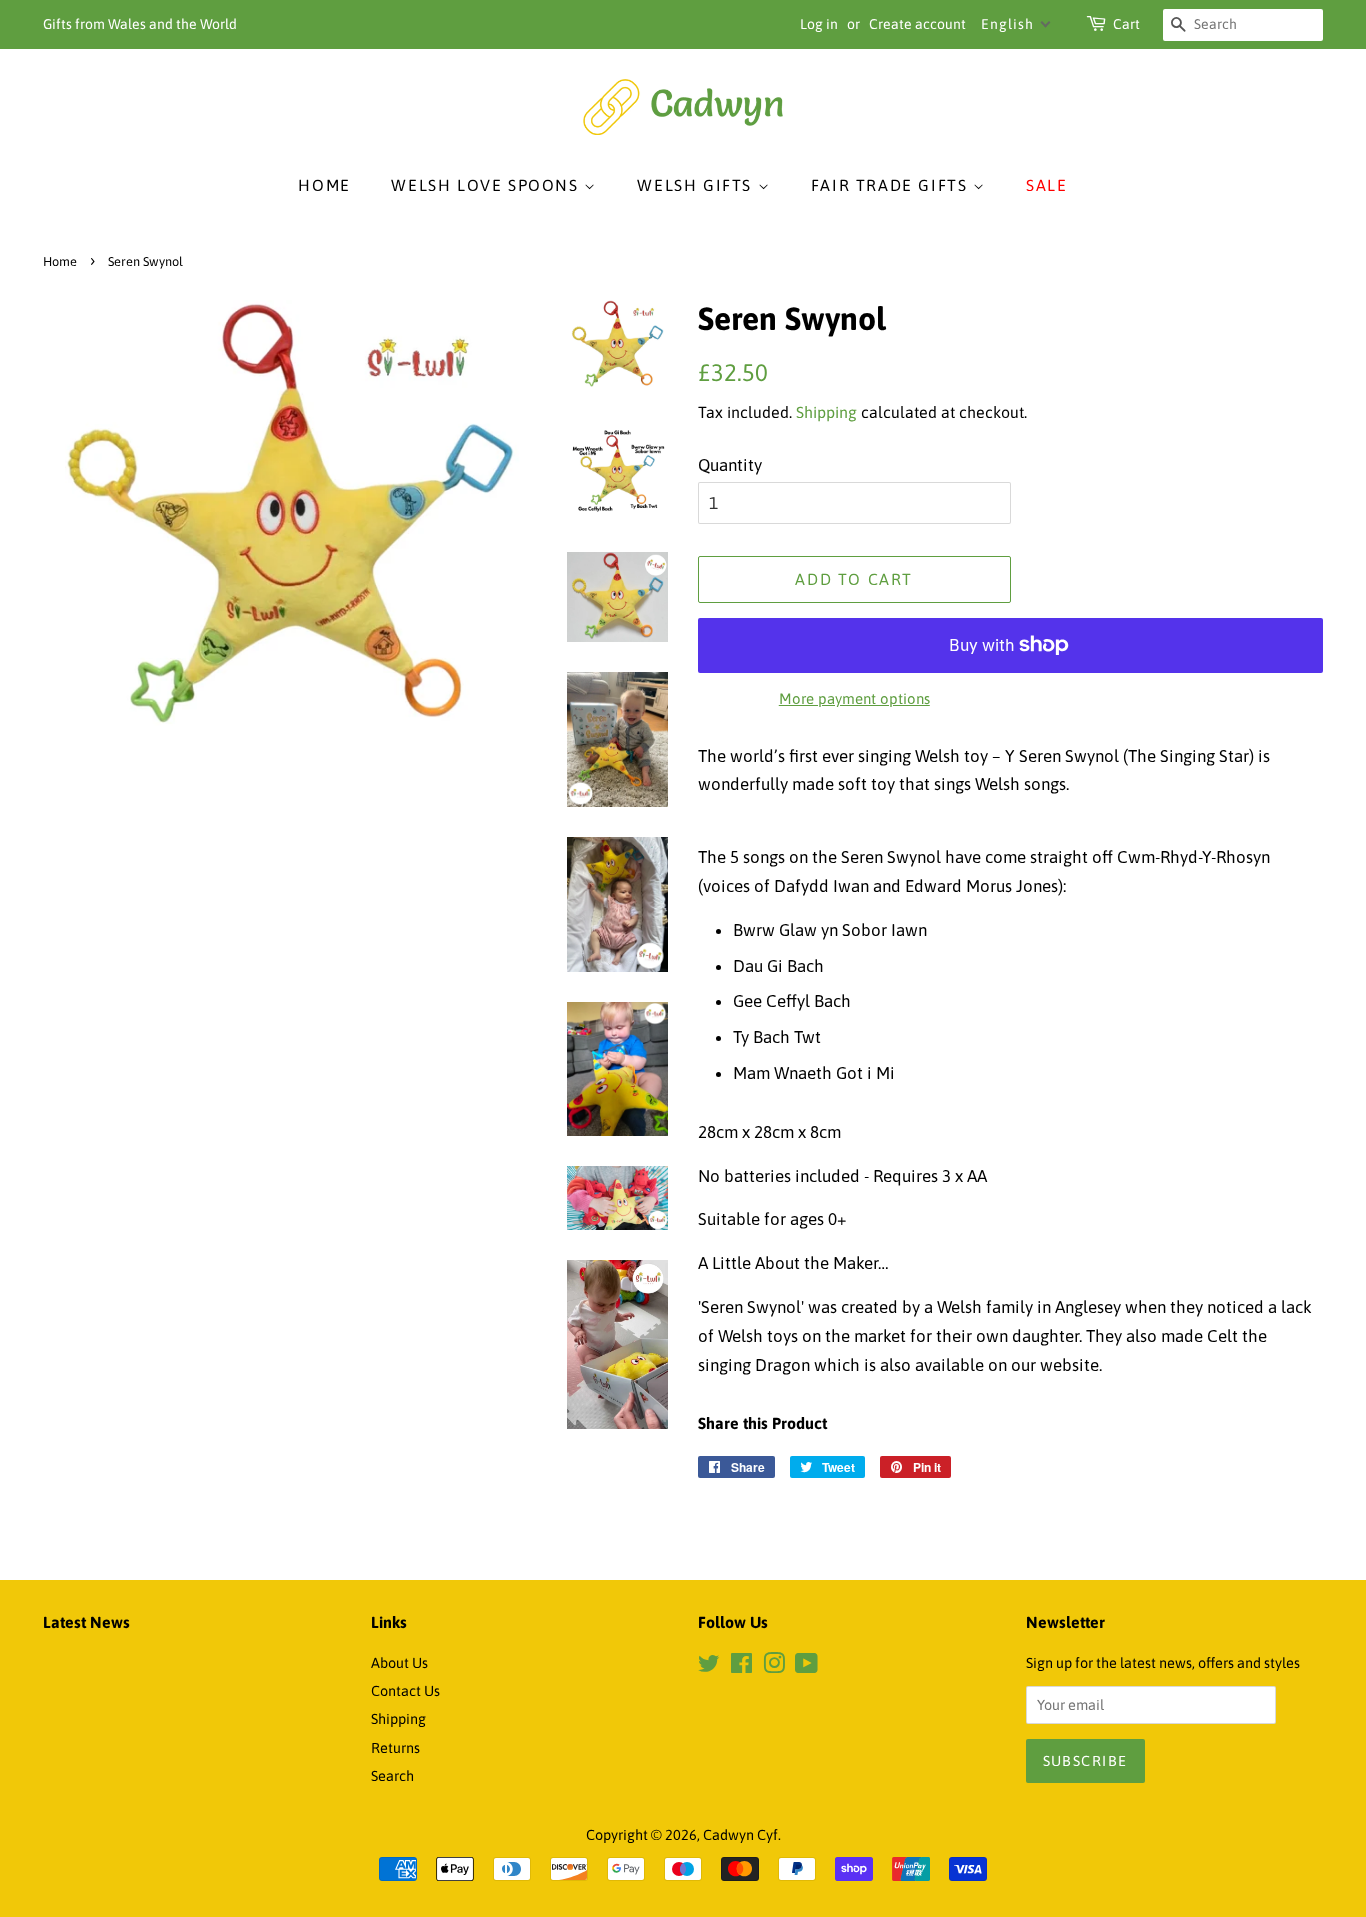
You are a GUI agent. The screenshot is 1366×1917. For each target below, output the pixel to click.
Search (392, 1776)
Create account (917, 24)
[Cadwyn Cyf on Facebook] (741, 1667)
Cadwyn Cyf (740, 1835)
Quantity (730, 465)
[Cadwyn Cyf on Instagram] (774, 1667)
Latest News (86, 1622)
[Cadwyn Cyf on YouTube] (806, 1667)
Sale (1046, 185)
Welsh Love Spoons (487, 185)
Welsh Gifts (697, 185)
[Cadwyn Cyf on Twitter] (709, 1667)
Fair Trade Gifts (892, 185)
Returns (395, 1748)
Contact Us (405, 1691)
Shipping (826, 412)
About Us (399, 1663)
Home (324, 185)
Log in (819, 24)
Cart (1126, 24)
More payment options (854, 698)
